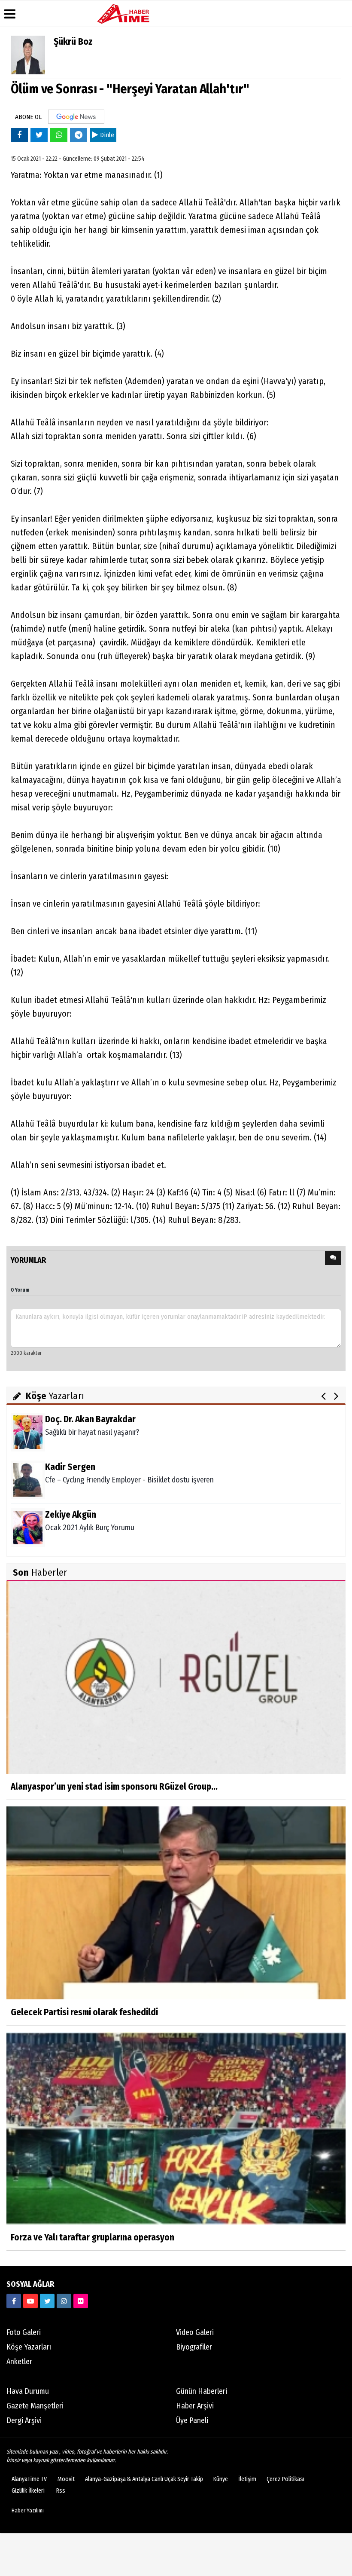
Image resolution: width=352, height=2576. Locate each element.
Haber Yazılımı (28, 2510)
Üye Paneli (192, 2420)
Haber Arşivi (195, 2406)
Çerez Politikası (285, 2479)
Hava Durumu (28, 2391)
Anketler (19, 2362)
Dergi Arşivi (24, 2420)
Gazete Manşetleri (35, 2406)
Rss (61, 2491)
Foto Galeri (24, 2332)
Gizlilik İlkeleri (28, 2491)
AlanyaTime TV (29, 2479)
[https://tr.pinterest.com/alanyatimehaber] (81, 2301)
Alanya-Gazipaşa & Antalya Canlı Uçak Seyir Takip (144, 2479)
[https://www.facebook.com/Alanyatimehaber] (14, 2301)
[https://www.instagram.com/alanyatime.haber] (64, 2301)
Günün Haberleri (202, 2391)
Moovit (66, 2479)
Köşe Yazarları (29, 2347)
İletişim (247, 2479)
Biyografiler (194, 2347)
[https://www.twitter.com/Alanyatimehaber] (47, 2301)
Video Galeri (195, 2332)
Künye (221, 2479)
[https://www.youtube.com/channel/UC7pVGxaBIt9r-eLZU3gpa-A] (30, 2301)
